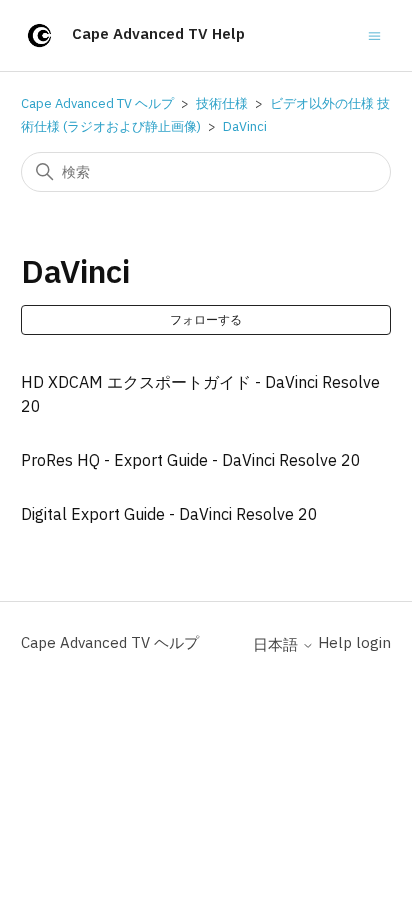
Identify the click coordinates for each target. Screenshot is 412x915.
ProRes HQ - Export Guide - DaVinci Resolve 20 (191, 460)
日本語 (277, 644)
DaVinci (245, 126)
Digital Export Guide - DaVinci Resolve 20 (169, 514)
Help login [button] (354, 642)
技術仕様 (222, 103)
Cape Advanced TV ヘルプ (97, 103)
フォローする (206, 319)
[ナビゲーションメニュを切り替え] (374, 34)
